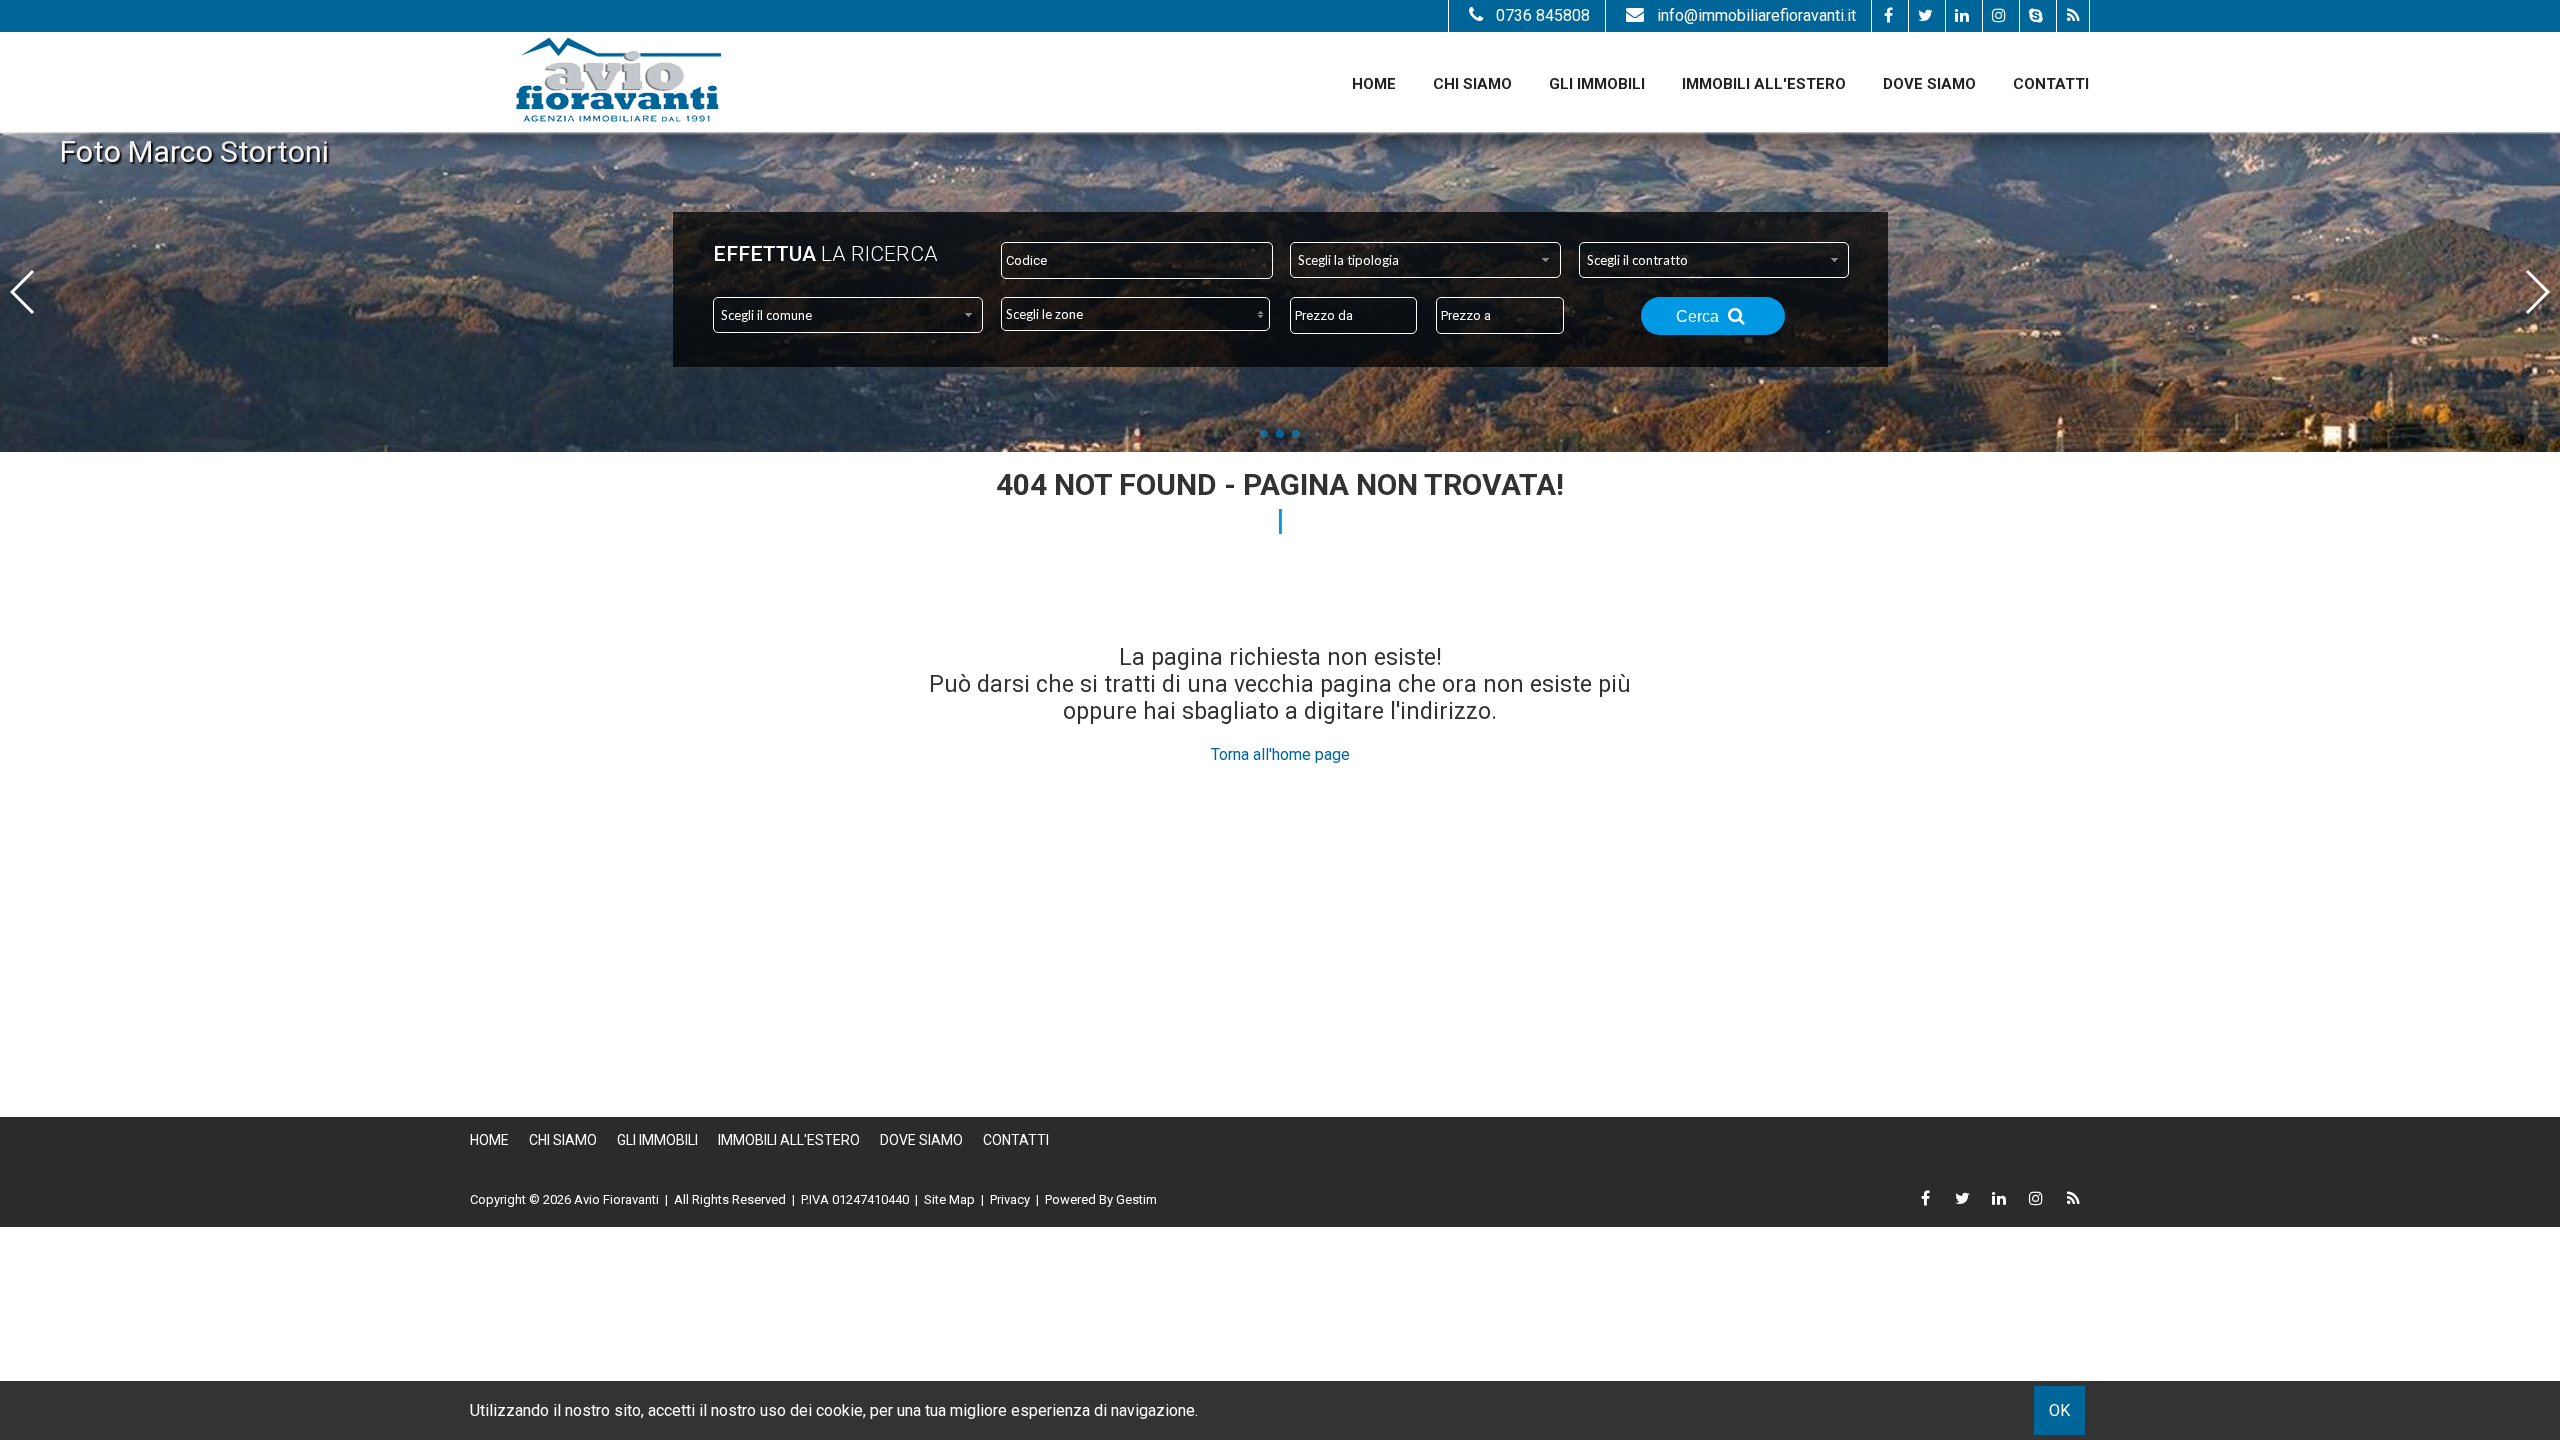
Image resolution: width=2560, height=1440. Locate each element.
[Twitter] (1924, 16)
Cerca (1699, 316)
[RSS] (2072, 16)
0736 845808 (1543, 15)
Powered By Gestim (1101, 1199)
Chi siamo (1472, 84)
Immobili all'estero (1764, 84)
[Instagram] (1998, 16)
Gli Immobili (1597, 84)
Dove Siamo (1929, 84)
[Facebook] (1887, 16)
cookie (839, 1410)
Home (1374, 84)
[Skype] (2035, 16)
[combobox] (1425, 260)
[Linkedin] (1961, 16)
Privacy (1010, 1199)
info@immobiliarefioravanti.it (1756, 15)
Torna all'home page (1280, 754)
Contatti (2051, 84)
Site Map (949, 1199)
